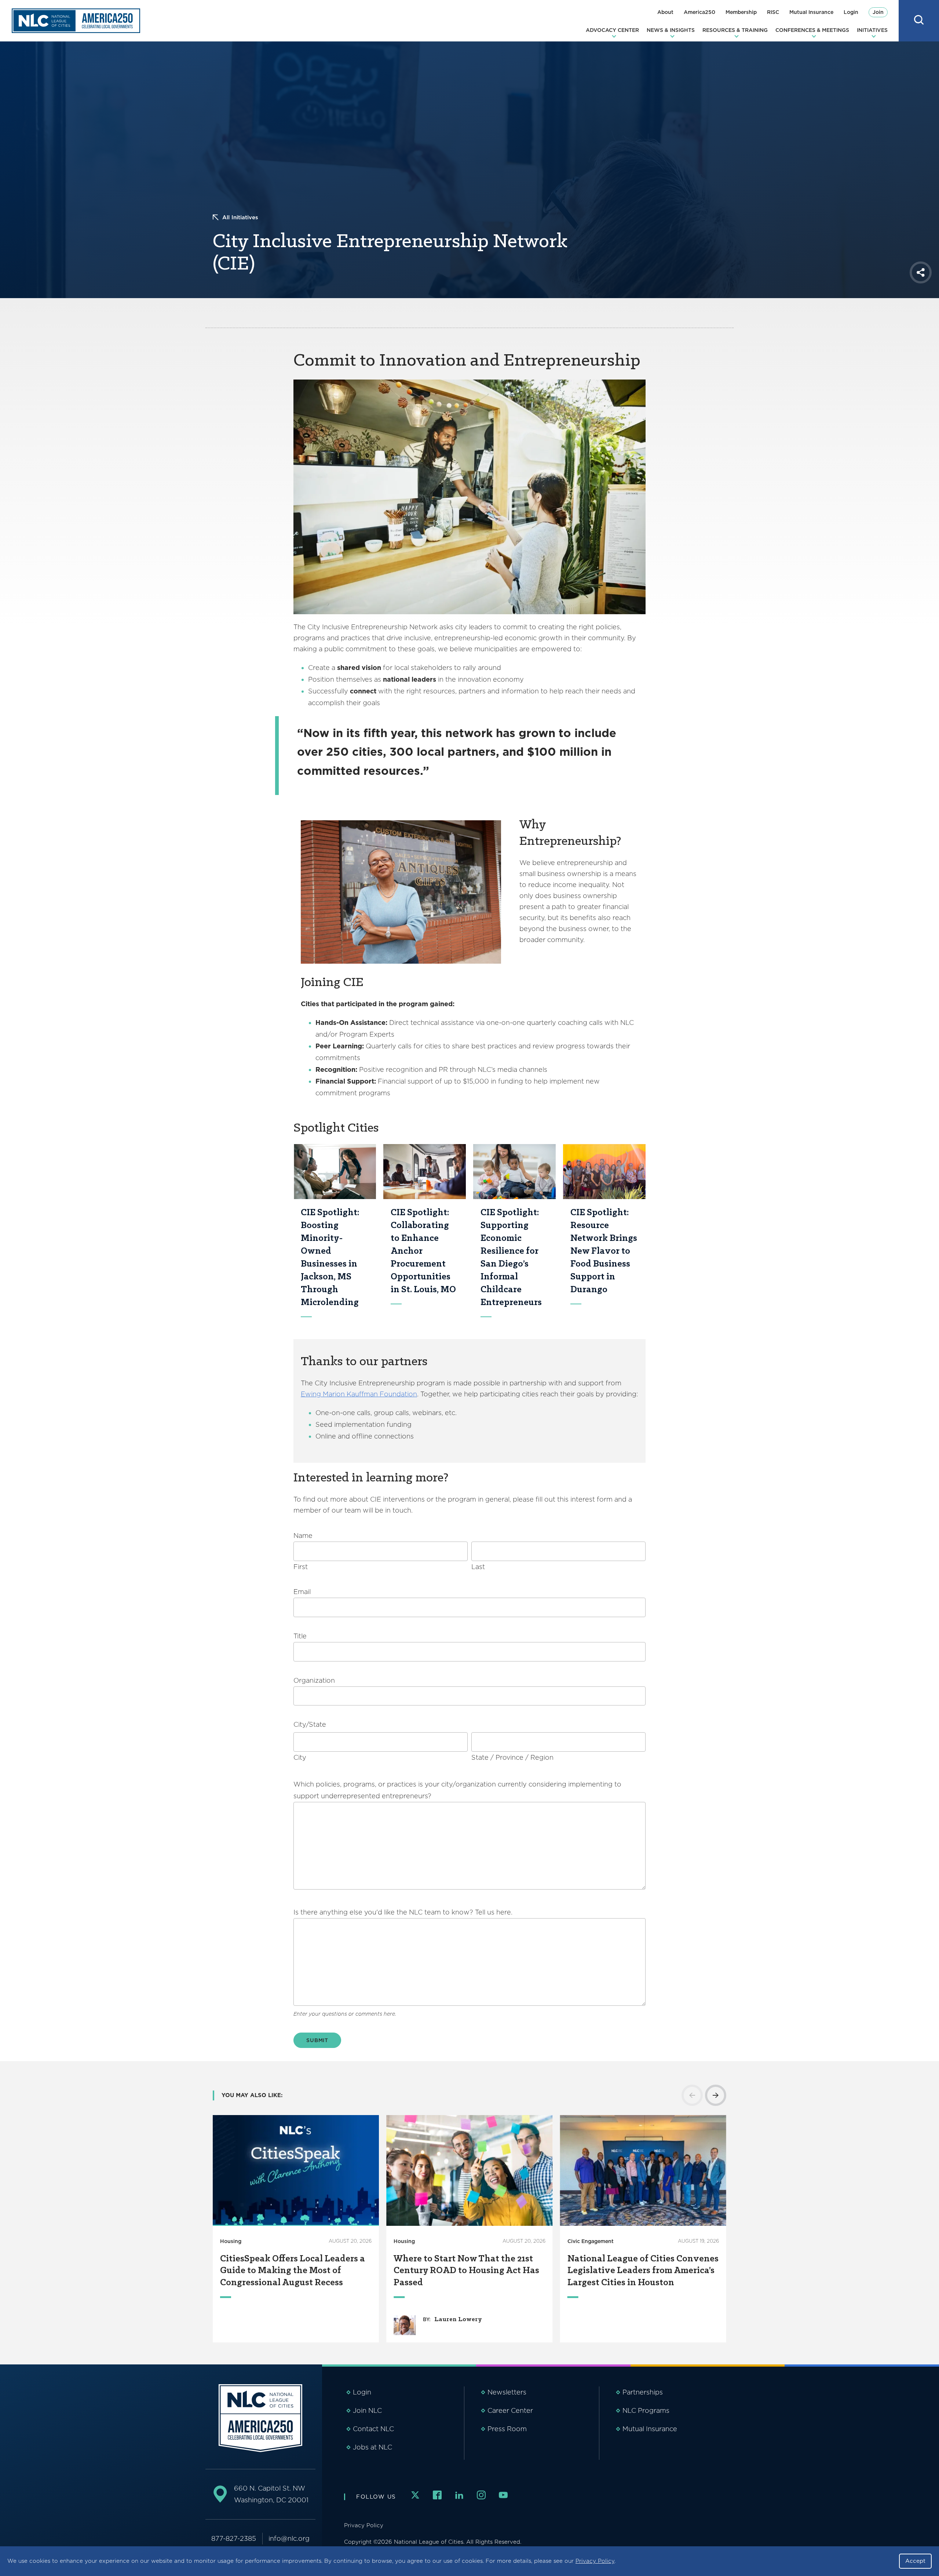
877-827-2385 (234, 2538)
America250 (699, 12)
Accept (915, 2561)
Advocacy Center (612, 30)
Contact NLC (373, 2429)
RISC (773, 12)
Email (302, 1592)
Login (851, 12)
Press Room (507, 2429)
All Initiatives (240, 217)
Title (300, 1636)
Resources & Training (735, 30)
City (300, 1757)
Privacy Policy (595, 2561)
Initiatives (872, 30)
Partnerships (643, 2392)
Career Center (510, 2410)
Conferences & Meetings (812, 30)
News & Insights (671, 30)
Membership (741, 12)
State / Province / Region (512, 1757)
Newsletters (507, 2392)
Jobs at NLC (372, 2447)
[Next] (716, 2095)
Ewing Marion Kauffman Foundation (359, 1394)
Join (878, 12)
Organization (314, 1680)
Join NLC (367, 2410)
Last (478, 1567)
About (665, 12)
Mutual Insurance (811, 12)
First (301, 1567)
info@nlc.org (289, 2538)
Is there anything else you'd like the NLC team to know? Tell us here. (403, 1912)
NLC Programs (646, 2410)
